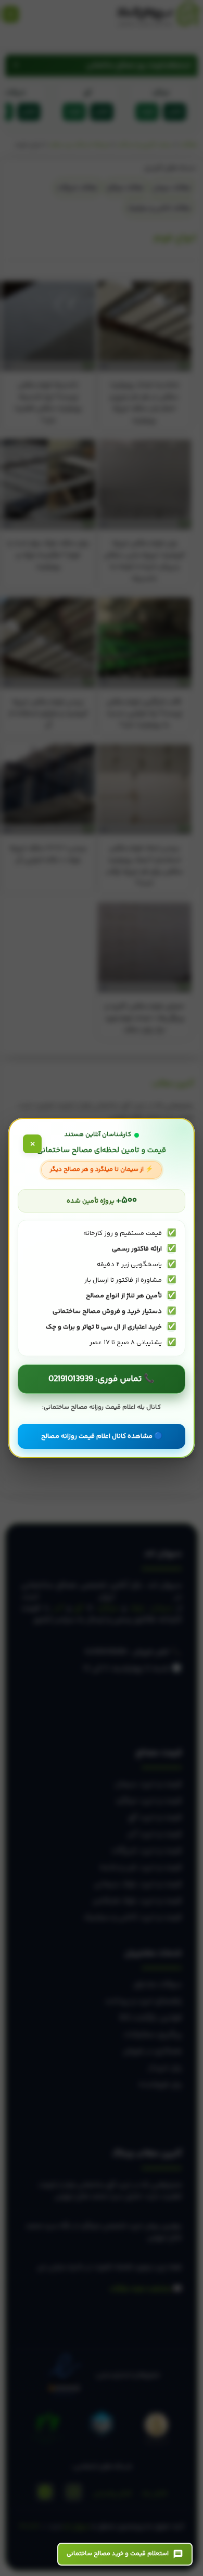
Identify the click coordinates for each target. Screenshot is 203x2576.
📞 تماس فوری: (102, 1379)
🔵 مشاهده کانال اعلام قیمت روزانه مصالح (102, 1436)
